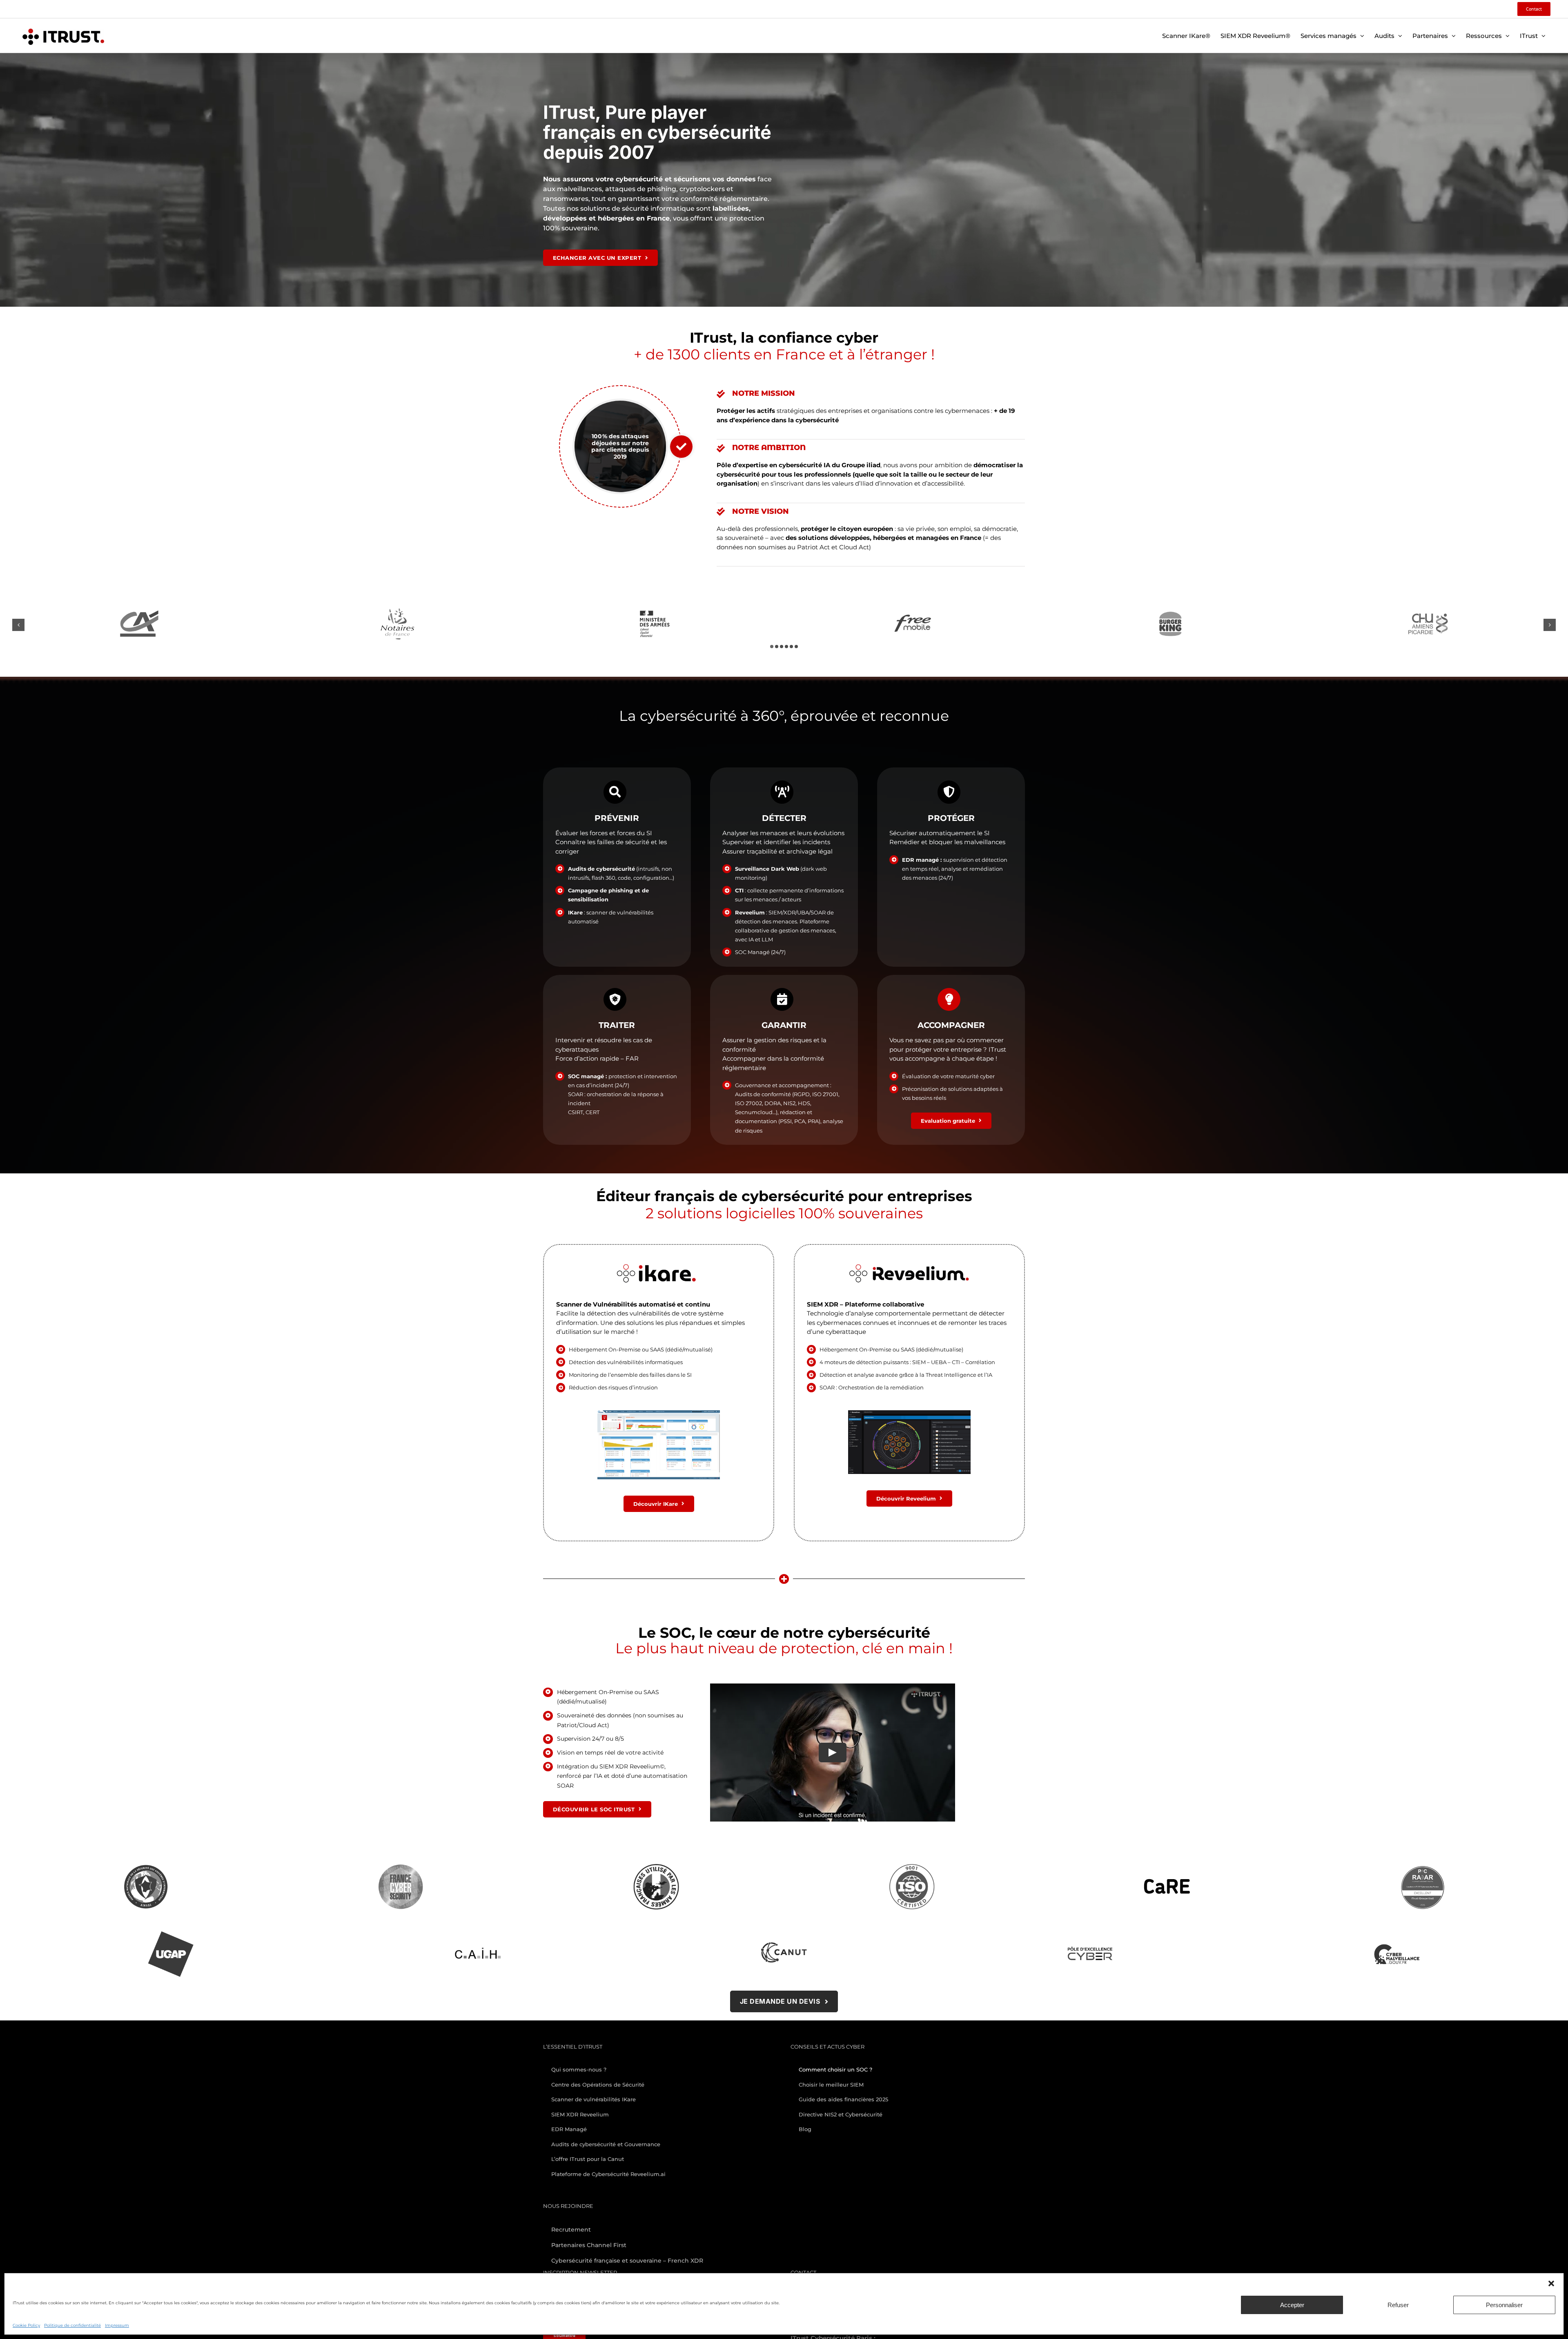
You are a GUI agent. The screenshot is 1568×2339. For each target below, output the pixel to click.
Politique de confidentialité (72, 2325)
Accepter (1292, 2305)
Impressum (117, 2325)
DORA (773, 1103)
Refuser (1398, 2305)
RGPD (802, 1094)
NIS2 (789, 1103)
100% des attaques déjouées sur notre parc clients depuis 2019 (620, 446)
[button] (1551, 2283)
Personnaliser (1504, 2305)
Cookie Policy (26, 2325)
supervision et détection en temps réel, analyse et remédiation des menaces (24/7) (955, 869)
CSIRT (576, 1112)
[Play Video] (833, 1752)
